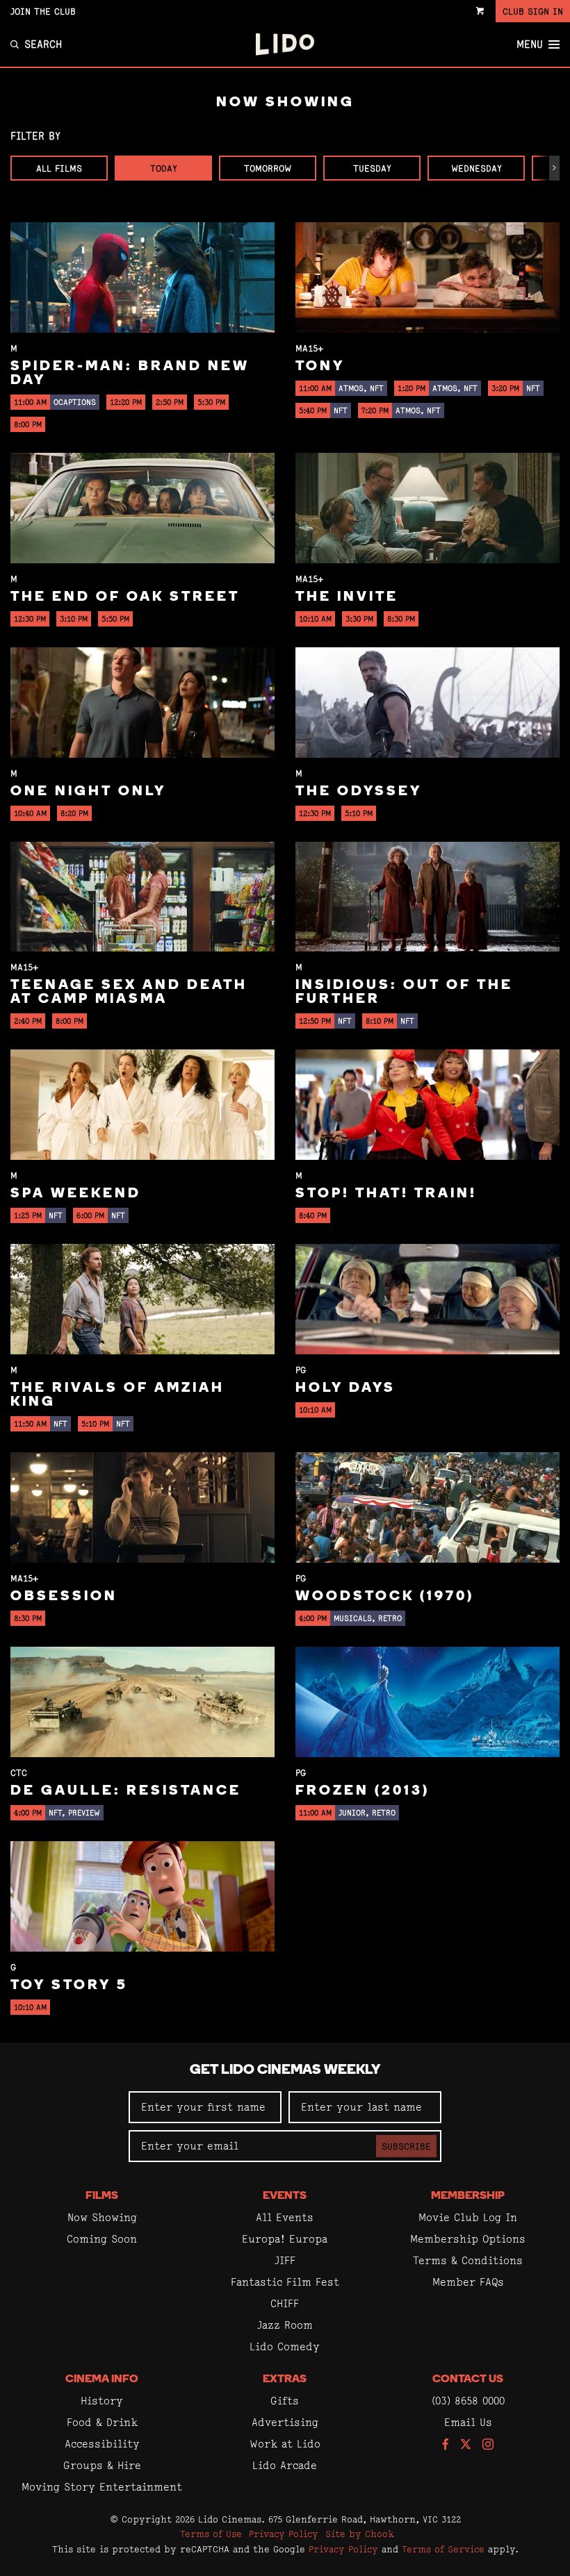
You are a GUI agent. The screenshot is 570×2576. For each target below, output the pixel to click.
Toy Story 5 (69, 1986)
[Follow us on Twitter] (466, 2445)
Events (285, 2196)
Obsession (64, 1597)
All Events (285, 2217)
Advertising (285, 2422)
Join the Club (43, 11)
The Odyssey (359, 792)
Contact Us (468, 2379)
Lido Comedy (285, 2346)
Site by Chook (360, 2534)
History (102, 2401)
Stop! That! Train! (386, 1194)
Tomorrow (268, 168)
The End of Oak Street (125, 597)
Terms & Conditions (468, 2260)
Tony (320, 367)
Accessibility (102, 2444)
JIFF (285, 2260)
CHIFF (285, 2303)
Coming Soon (102, 2239)
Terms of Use (211, 2534)
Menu (530, 44)
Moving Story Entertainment (102, 2487)
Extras (285, 2379)
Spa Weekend (76, 1194)
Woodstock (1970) (385, 1597)
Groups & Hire (102, 2465)
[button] (554, 168)
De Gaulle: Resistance (126, 1791)
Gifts (285, 2401)
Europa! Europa (285, 2239)
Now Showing (102, 2217)
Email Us (468, 2422)
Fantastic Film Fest (285, 2282)
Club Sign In (533, 11)
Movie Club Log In (468, 2217)
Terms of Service (443, 2549)
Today (164, 168)
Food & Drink (102, 2422)
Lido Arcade (285, 2465)
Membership (468, 2196)
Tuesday (372, 168)
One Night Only (88, 792)
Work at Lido (285, 2444)
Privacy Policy (284, 2534)
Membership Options (468, 2239)
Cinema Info (102, 2379)
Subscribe (406, 2146)
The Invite (347, 597)
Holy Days (345, 1388)
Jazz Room (285, 2325)
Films (102, 2196)
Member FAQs (468, 2282)
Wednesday (477, 168)
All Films (59, 168)
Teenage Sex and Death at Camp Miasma (129, 992)
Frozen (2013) (363, 1791)
